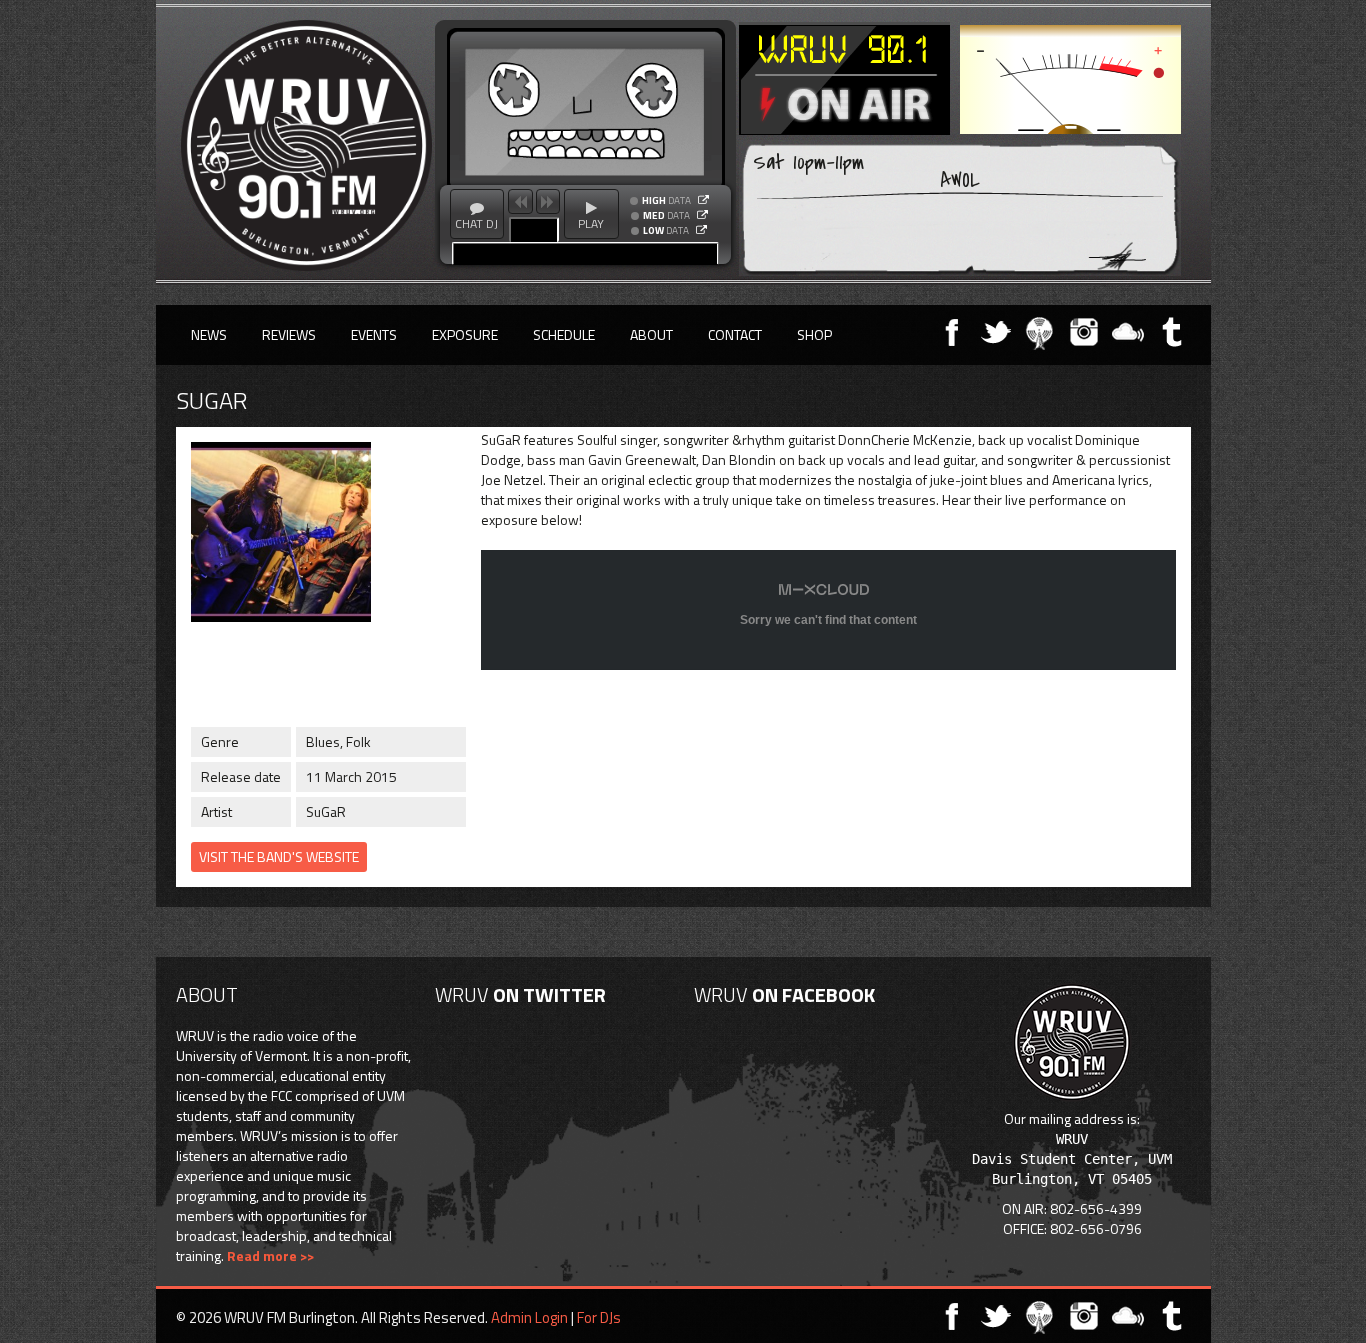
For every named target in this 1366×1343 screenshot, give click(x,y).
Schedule (564, 334)
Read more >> (270, 1255)
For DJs (599, 1317)
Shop (814, 334)
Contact (735, 334)
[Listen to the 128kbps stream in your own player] (702, 215)
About (651, 334)
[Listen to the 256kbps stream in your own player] (703, 200)
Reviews (289, 334)
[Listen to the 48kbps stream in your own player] (701, 230)
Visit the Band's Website (279, 856)
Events (374, 334)
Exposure (465, 334)
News (209, 334)
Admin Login (529, 1317)
